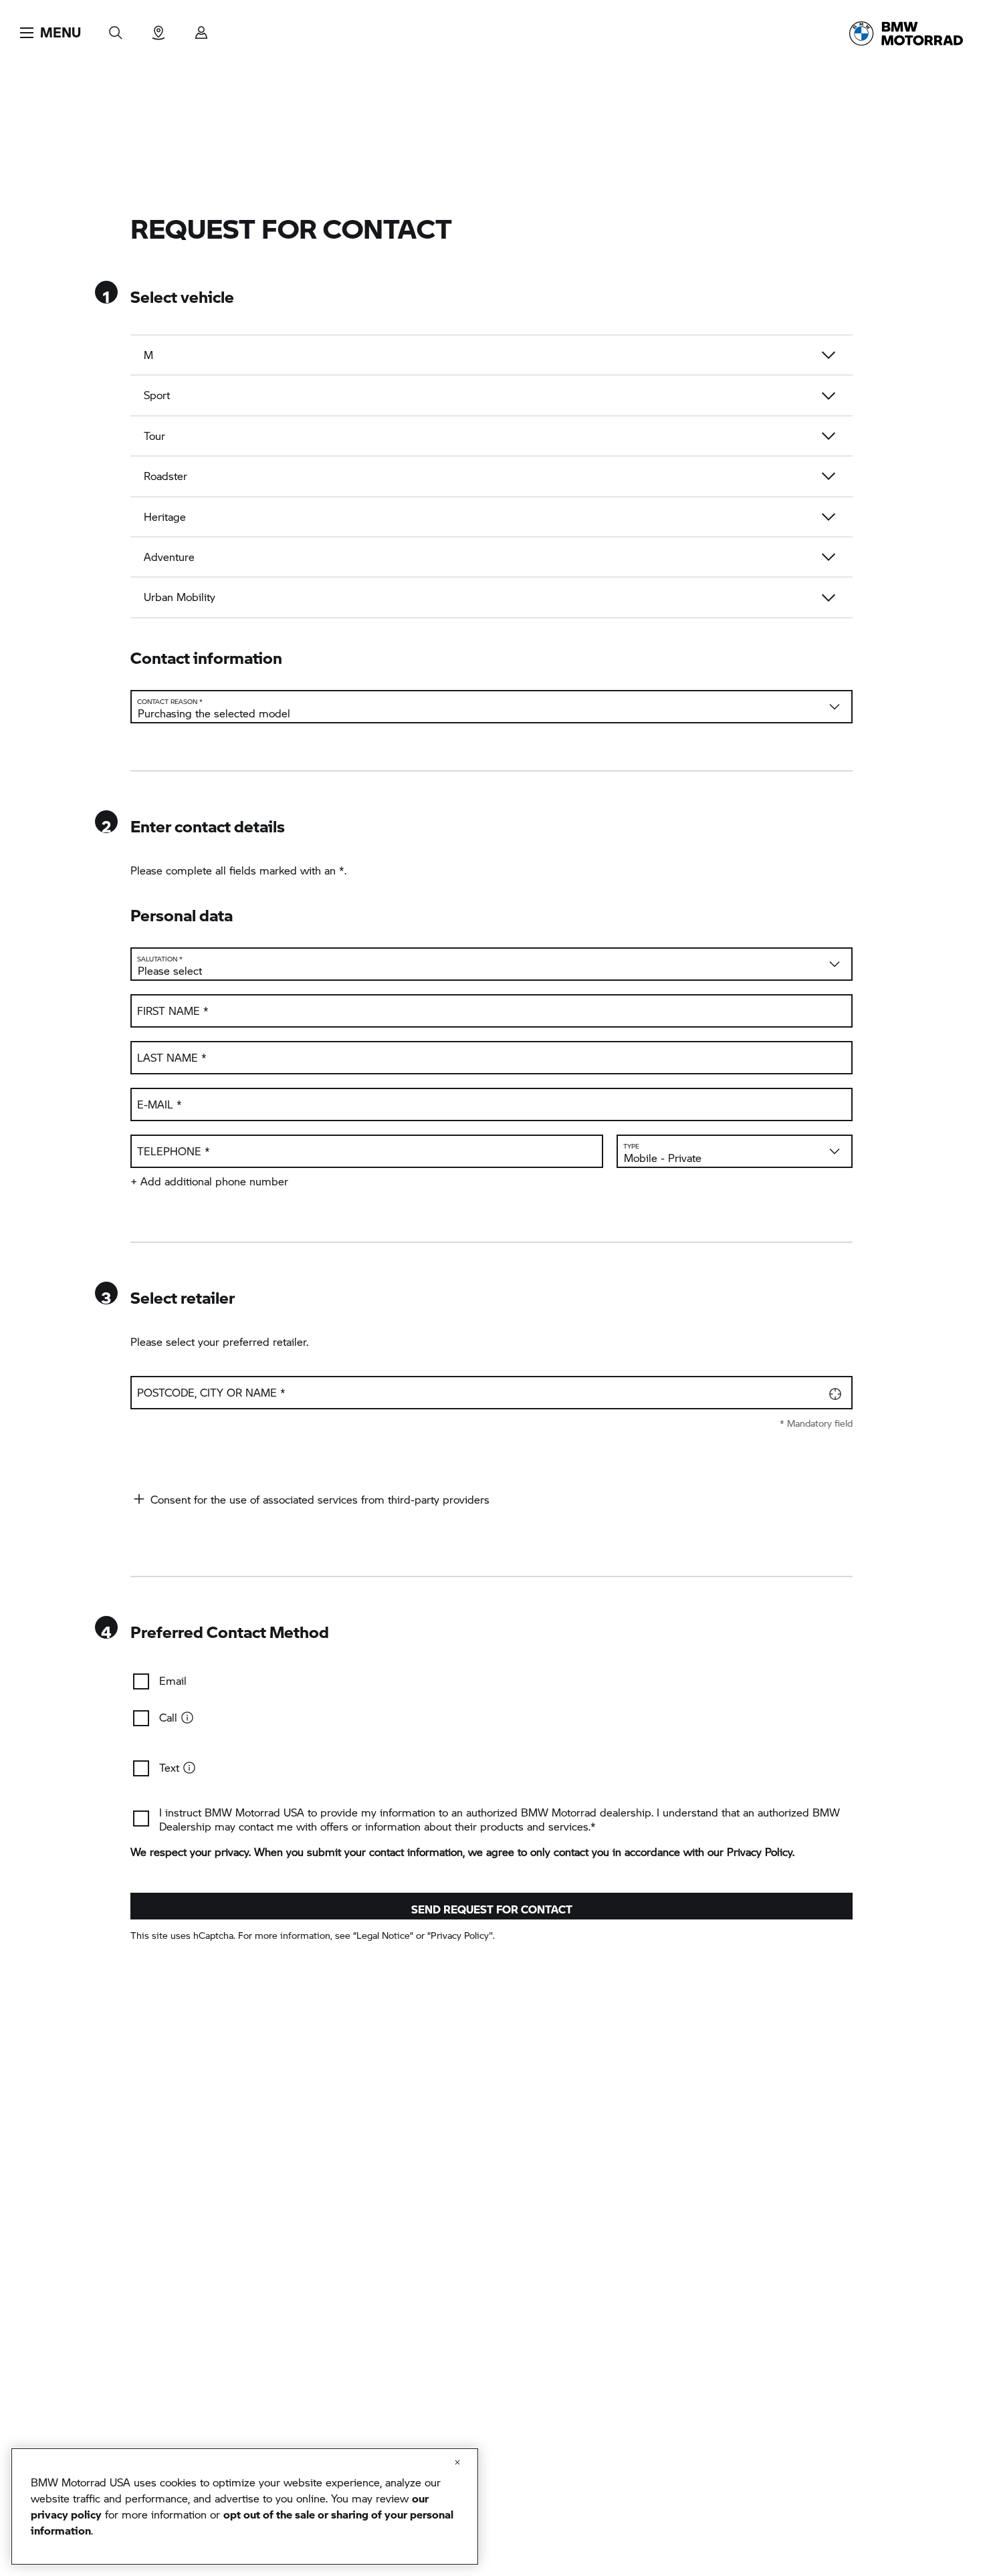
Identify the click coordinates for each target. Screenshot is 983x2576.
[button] (50, 33)
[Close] (457, 2462)
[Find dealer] (158, 28)
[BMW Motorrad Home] (906, 33)
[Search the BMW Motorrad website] (116, 28)
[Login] (201, 28)
